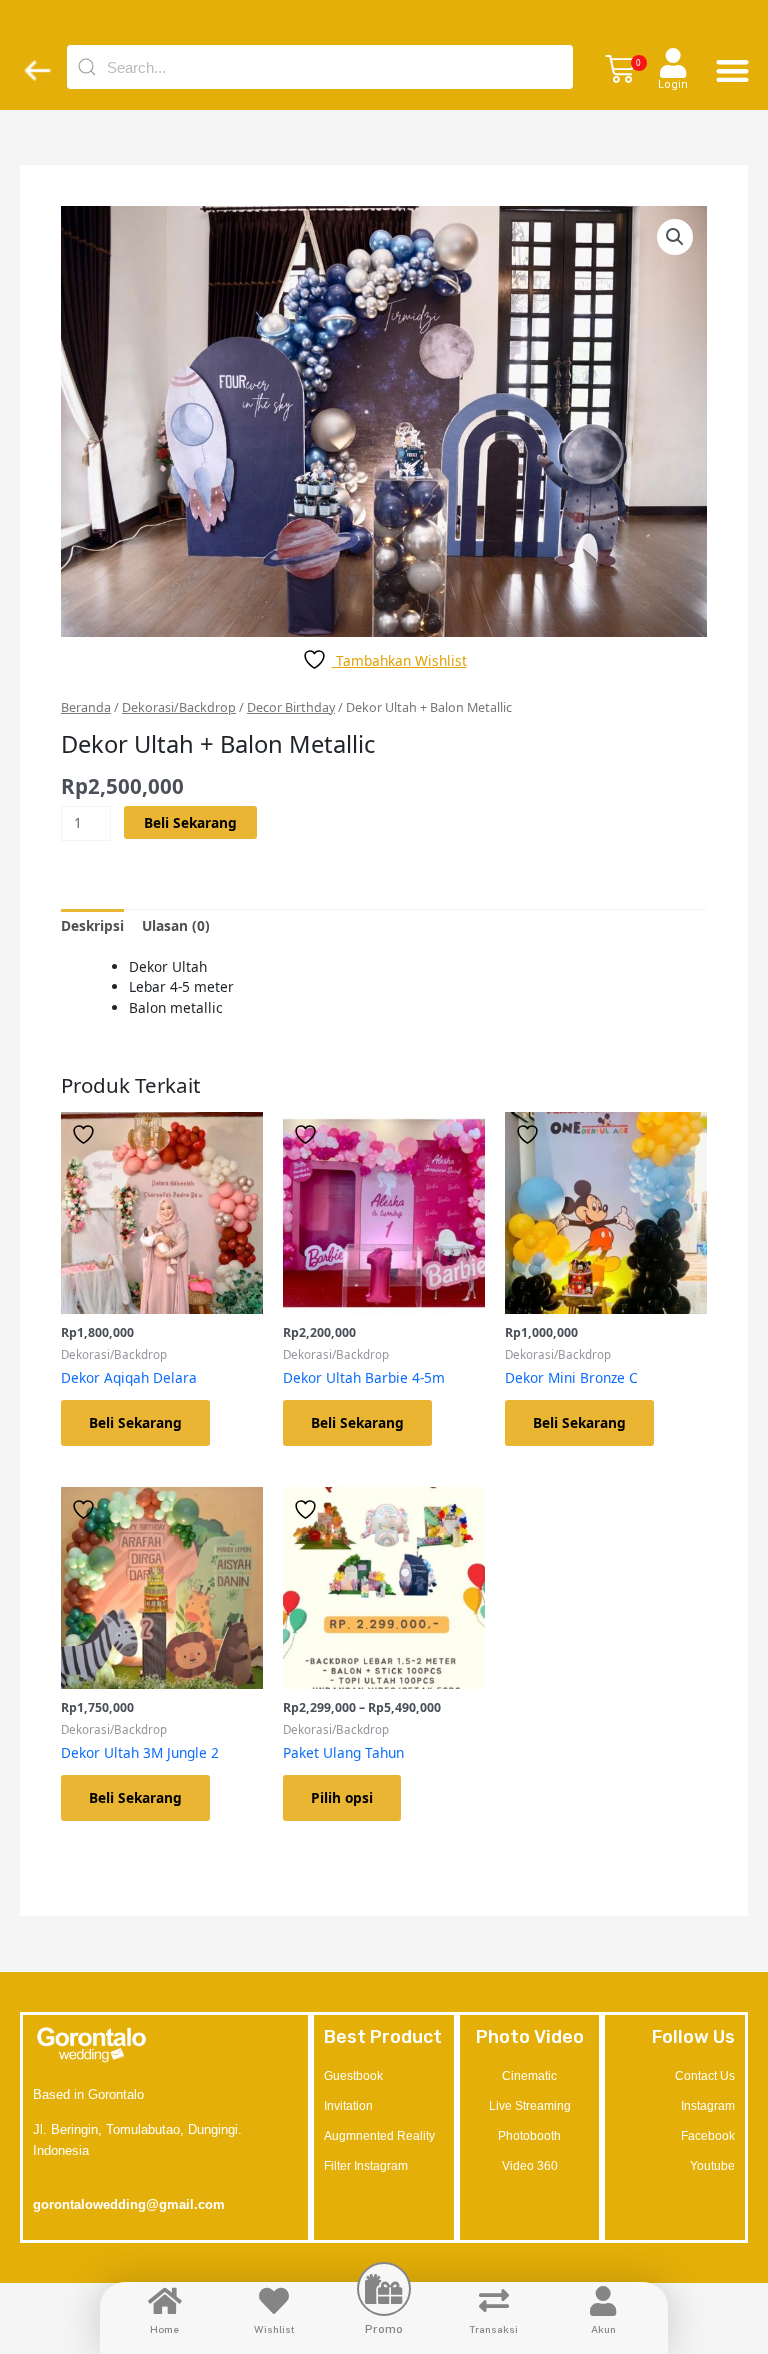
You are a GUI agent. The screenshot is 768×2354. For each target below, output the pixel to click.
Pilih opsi (342, 1797)
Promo (384, 2329)
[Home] (165, 2301)
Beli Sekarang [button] (135, 1422)
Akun (603, 2329)
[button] (620, 70)
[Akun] (603, 2301)
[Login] (673, 63)
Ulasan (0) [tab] (176, 925)
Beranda (86, 707)
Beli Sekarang (190, 822)
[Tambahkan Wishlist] (86, 1134)
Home (164, 2329)
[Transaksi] (494, 2301)
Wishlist (274, 2329)
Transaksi (493, 2329)
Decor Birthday (291, 707)
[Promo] (384, 2289)
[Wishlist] (274, 2301)
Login (673, 84)
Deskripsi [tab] (92, 925)
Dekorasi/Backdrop (179, 707)
